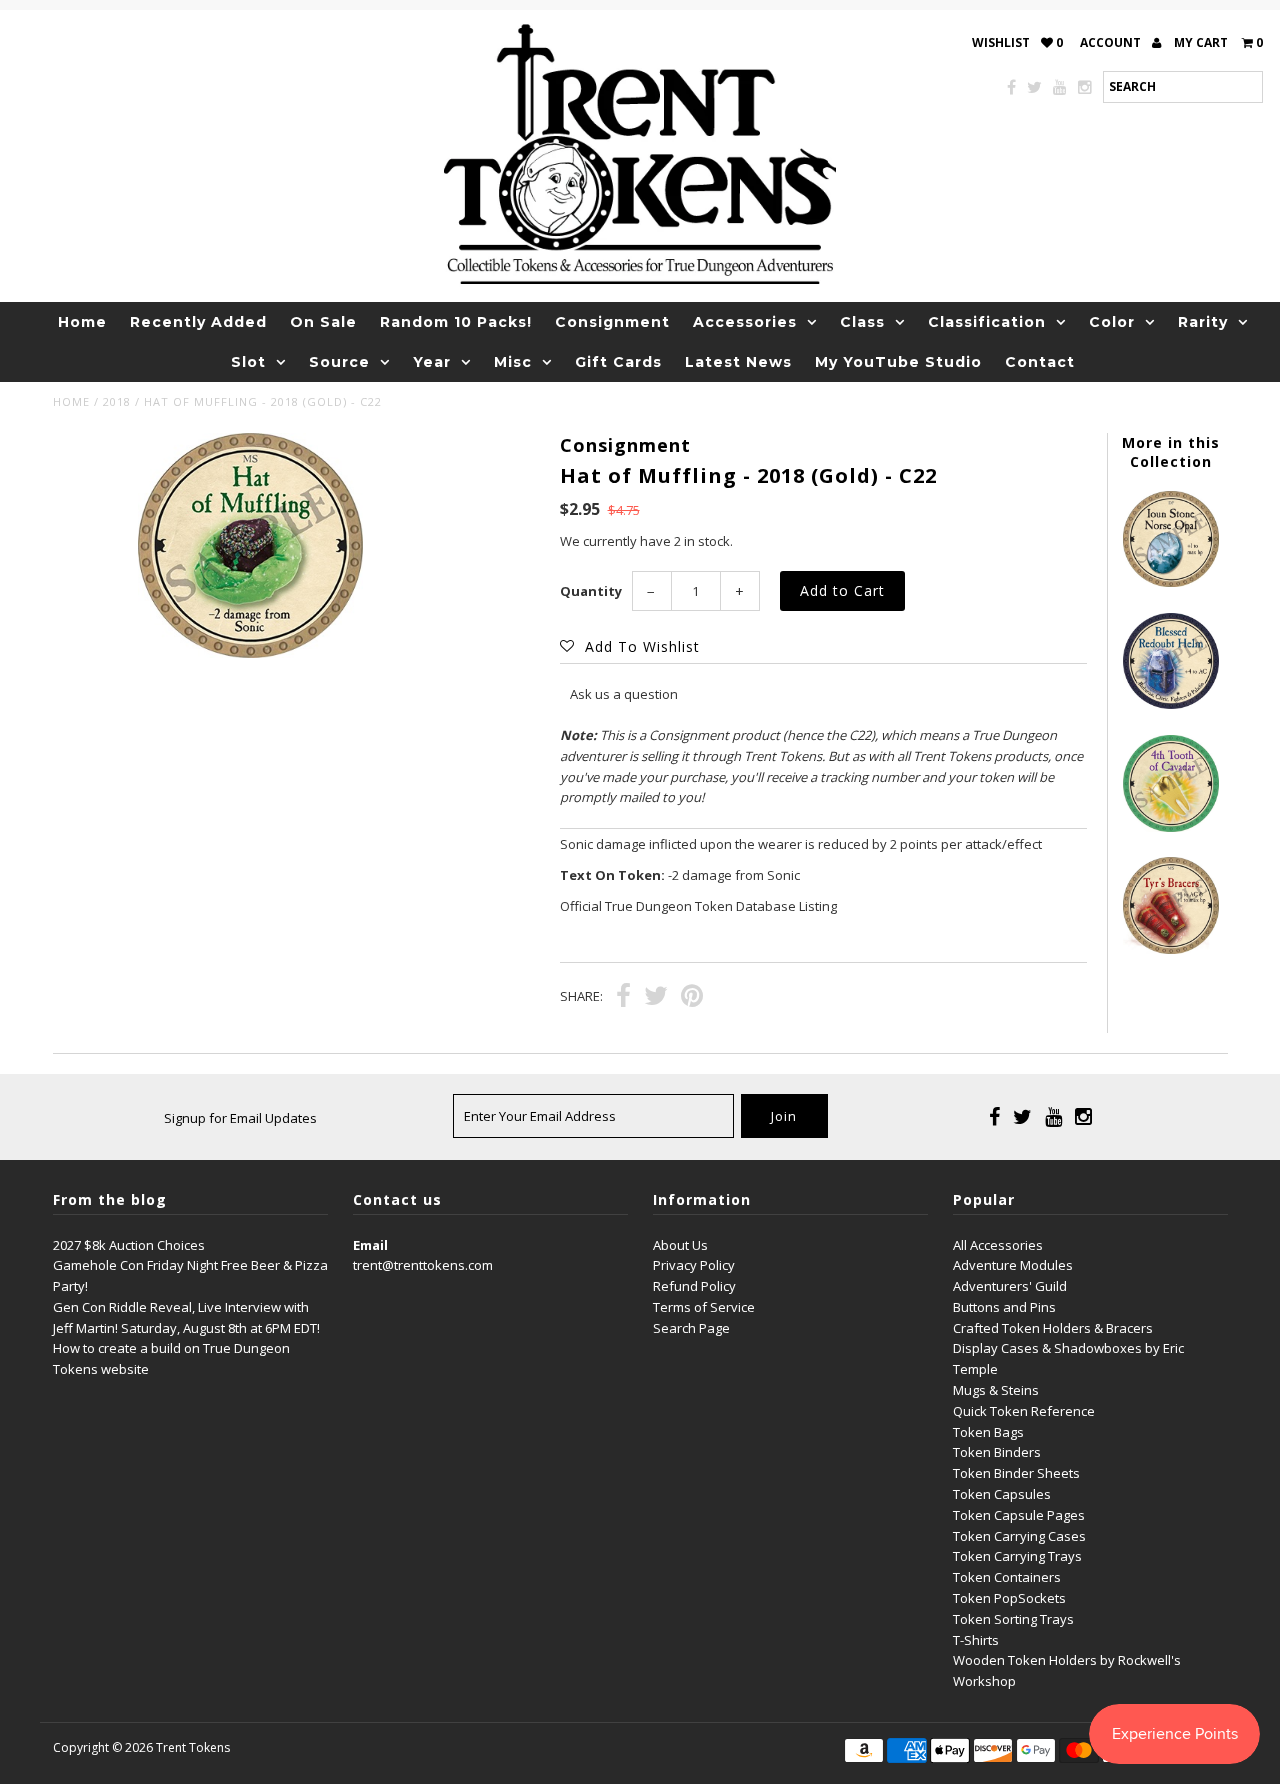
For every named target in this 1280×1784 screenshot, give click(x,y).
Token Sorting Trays (1013, 1619)
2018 (117, 401)
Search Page (691, 1328)
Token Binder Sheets (1016, 1473)
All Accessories (998, 1245)
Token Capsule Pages (1019, 1515)
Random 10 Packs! (456, 322)
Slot (248, 362)
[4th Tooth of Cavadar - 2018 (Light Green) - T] (1171, 827)
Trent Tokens (193, 1747)
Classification (987, 322)
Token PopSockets (1009, 1598)
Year (432, 362)
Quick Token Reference (1024, 1411)
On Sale (323, 322)
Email (370, 1245)
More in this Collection (1171, 452)
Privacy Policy (694, 1265)
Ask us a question (624, 694)
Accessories (745, 322)
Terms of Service (704, 1307)
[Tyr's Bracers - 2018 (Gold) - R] (1171, 949)
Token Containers (1007, 1577)
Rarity (1203, 322)
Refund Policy (694, 1286)
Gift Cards (618, 362)
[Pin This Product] (692, 998)
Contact (1040, 362)
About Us (680, 1245)
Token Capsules (1002, 1494)
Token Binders (997, 1452)
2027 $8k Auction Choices (129, 1245)
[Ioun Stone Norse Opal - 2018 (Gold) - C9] (1171, 582)
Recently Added (198, 322)
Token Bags (988, 1432)
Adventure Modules (1013, 1265)
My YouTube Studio (898, 362)
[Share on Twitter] (656, 998)
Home (82, 322)
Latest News (738, 362)
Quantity (591, 591)
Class (862, 322)
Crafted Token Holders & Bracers (1053, 1328)
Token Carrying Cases (1019, 1536)
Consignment (612, 322)
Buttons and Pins (1004, 1307)
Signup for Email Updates (240, 1118)
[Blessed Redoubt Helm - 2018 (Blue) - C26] (1171, 704)
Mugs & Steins (996, 1390)
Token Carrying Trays (1017, 1556)
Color (1112, 322)
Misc (513, 362)
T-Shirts (976, 1640)
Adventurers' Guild (1010, 1286)
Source (339, 362)
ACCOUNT (1112, 42)
